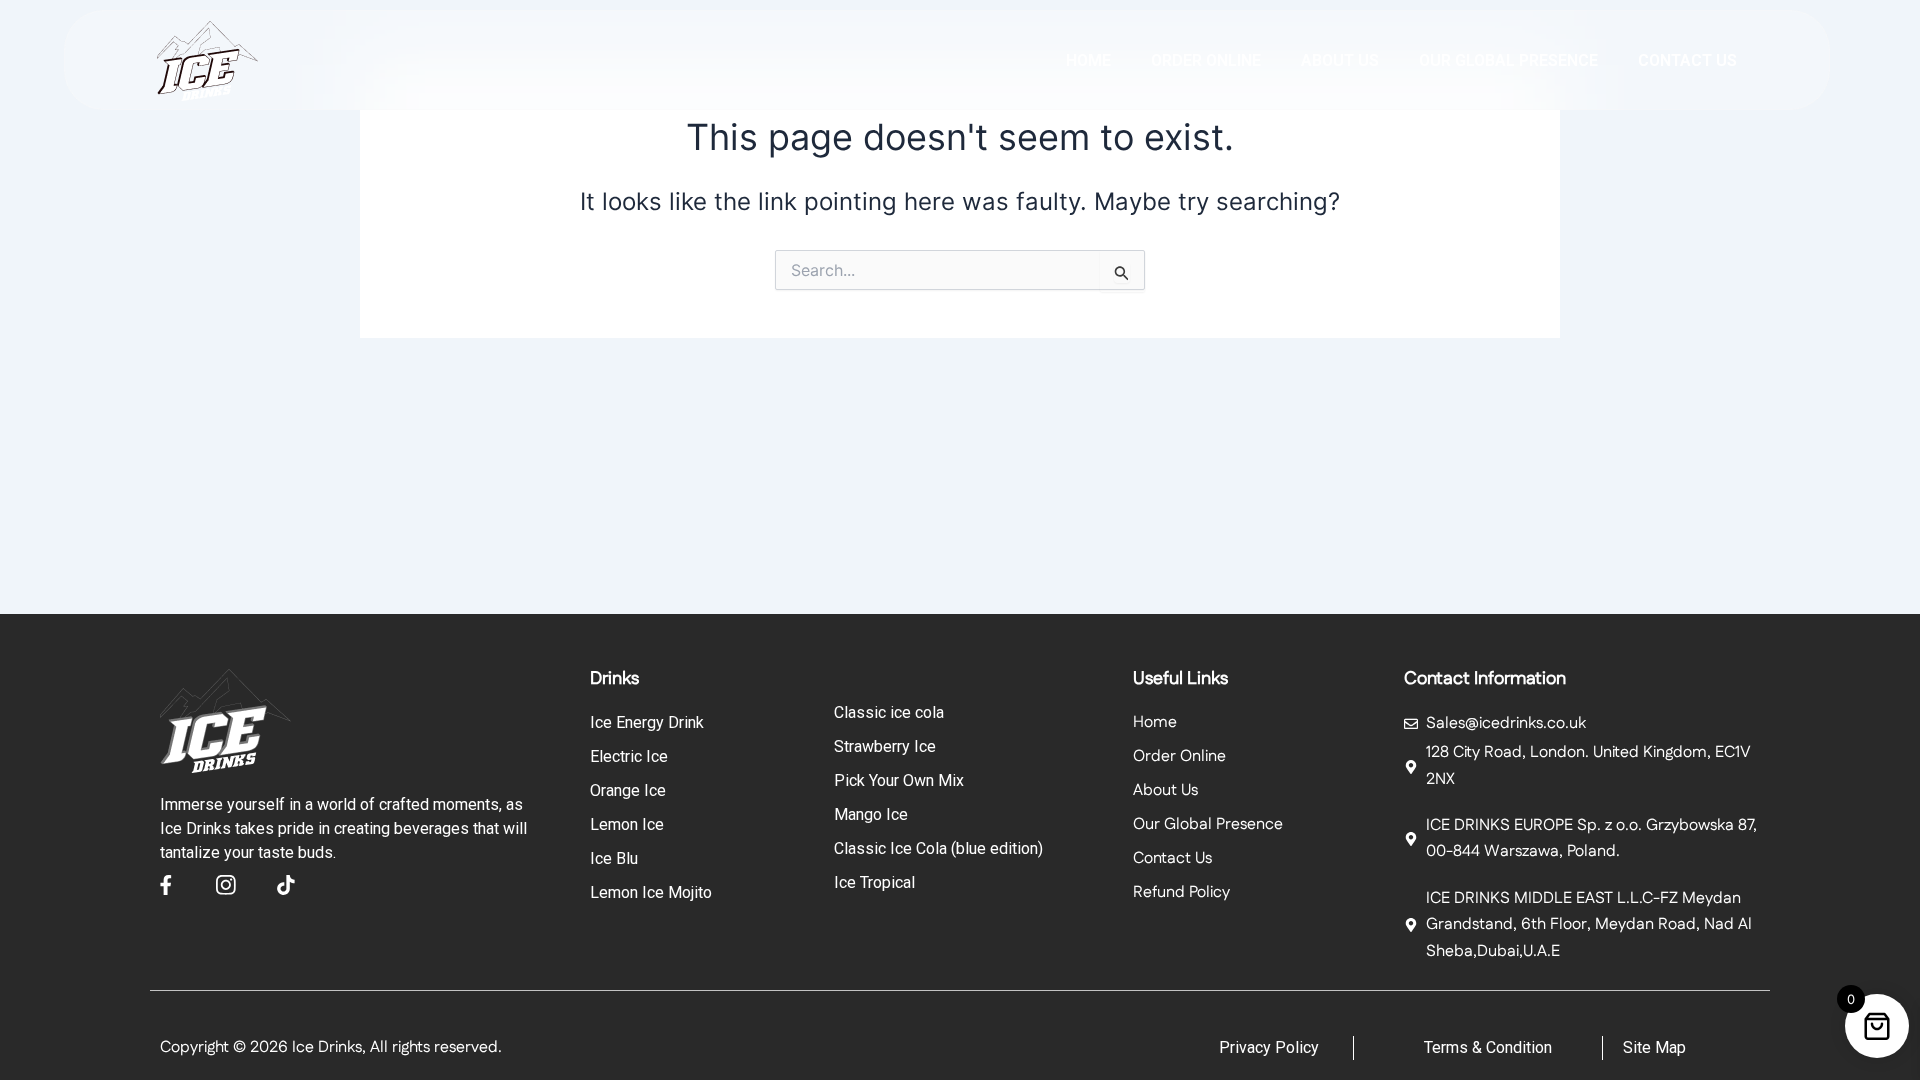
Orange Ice (628, 790)
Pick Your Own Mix (899, 780)
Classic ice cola (889, 712)
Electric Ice (629, 756)
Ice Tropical (874, 882)
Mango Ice (871, 814)
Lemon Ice (627, 824)
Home (1088, 60)
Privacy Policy (1269, 1047)
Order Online (1206, 60)
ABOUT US (1340, 60)
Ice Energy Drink (647, 722)
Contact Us (1687, 60)
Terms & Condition (1488, 1047)
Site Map (1654, 1047)
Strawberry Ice (885, 746)
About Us (1165, 790)
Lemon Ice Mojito (651, 892)
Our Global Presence (1508, 60)
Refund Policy (1181, 892)
